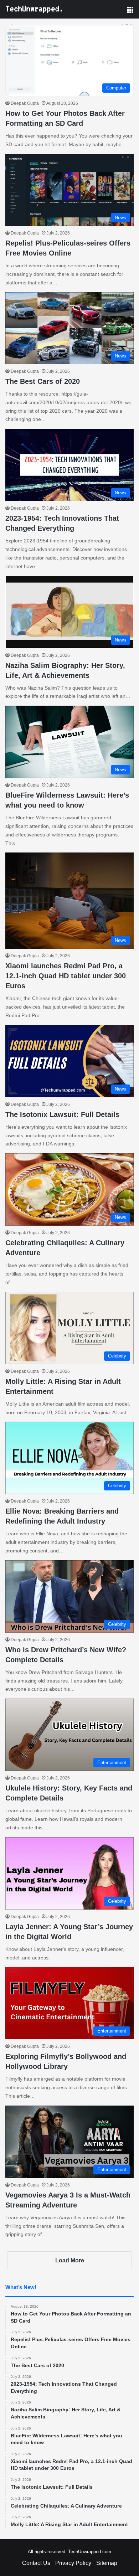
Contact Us (36, 2563)
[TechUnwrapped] (34, 9)
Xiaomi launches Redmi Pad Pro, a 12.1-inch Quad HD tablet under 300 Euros (66, 976)
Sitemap (107, 2563)
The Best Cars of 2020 (43, 381)
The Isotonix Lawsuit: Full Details (62, 1114)
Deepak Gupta (25, 103)
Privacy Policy (73, 2563)
